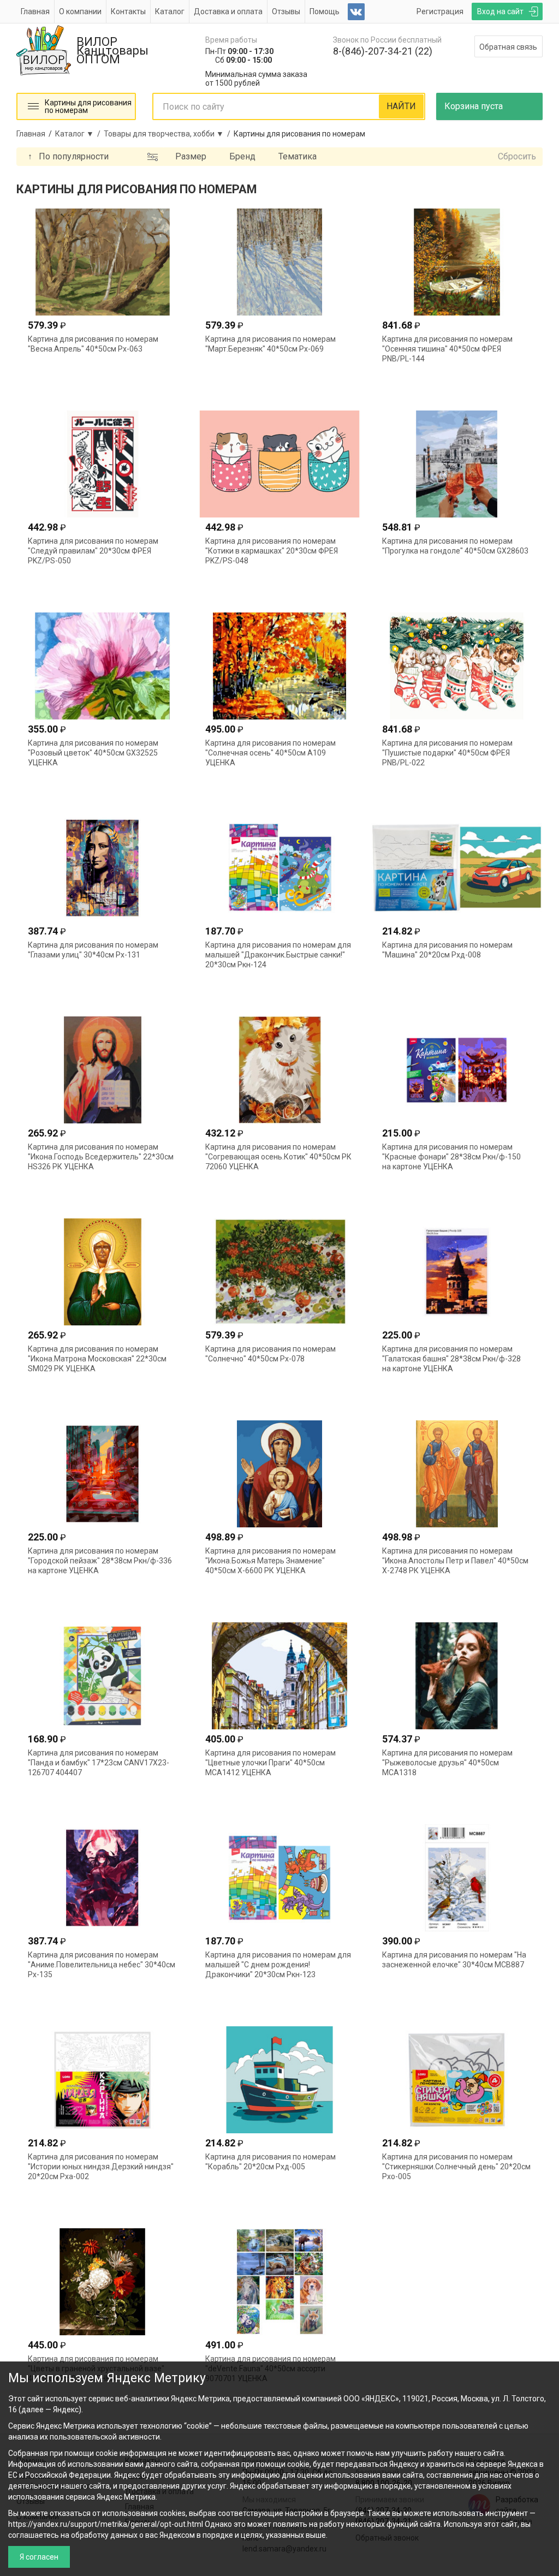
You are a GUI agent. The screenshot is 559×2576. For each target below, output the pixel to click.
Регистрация (440, 11)
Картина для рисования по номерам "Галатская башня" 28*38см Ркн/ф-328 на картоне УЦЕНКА (451, 1359)
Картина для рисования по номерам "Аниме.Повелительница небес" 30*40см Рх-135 (102, 1965)
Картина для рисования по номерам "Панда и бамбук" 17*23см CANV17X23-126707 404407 (99, 1763)
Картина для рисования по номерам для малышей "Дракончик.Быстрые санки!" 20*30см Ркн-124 (278, 955)
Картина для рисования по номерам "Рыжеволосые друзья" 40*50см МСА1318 (447, 1763)
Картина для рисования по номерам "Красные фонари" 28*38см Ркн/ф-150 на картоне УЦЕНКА (451, 1157)
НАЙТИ (401, 106)
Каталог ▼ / (79, 134)
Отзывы (286, 11)
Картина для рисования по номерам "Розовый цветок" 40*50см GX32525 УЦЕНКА (93, 753)
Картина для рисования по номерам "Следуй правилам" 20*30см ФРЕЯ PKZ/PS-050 (93, 551)
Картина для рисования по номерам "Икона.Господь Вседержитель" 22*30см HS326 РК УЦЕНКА (101, 1157)
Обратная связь (508, 47)
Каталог (170, 11)
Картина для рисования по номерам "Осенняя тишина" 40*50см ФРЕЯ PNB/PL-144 (447, 349)
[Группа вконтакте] (356, 12)
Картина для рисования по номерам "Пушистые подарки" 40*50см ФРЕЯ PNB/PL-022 (447, 753)
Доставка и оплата (228, 11)
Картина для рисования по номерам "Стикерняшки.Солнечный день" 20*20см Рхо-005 (456, 2167)
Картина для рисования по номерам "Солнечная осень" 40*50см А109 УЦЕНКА (270, 753)
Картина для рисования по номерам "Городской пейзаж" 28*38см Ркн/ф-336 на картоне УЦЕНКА (100, 1561)
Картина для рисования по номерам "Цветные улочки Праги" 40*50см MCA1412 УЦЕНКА (270, 1763)
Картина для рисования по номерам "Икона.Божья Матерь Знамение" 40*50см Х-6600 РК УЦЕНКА (270, 1561)
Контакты (128, 11)
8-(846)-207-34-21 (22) (383, 51)
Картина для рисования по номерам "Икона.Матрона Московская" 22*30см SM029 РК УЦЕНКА (97, 1359)
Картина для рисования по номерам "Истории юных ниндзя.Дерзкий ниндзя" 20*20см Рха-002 (101, 2167)
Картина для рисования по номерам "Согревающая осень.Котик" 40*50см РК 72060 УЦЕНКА (278, 1157)
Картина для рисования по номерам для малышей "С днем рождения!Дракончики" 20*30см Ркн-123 (278, 1965)
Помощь (325, 11)
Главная (35, 11)
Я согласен (39, 2557)
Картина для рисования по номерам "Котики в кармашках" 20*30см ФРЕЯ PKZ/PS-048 (272, 551)
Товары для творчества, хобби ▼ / (169, 134)
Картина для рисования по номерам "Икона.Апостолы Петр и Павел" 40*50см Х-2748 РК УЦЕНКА (455, 1561)
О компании (80, 11)
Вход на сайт (500, 11)
